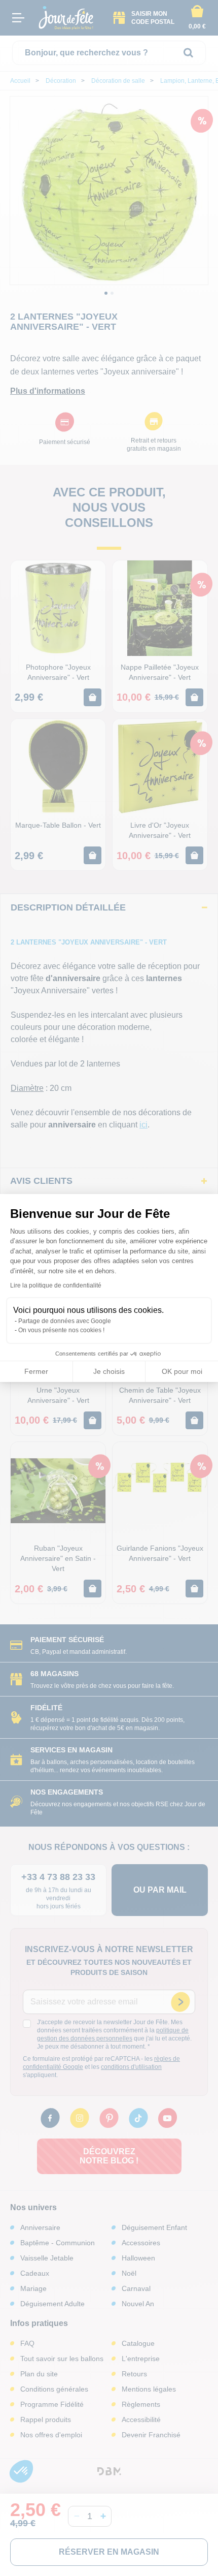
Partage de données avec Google (65, 1321)
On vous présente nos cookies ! (61, 1330)
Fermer (36, 1371)
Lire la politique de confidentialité (56, 1285)
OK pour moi (182, 1371)
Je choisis (109, 1371)
